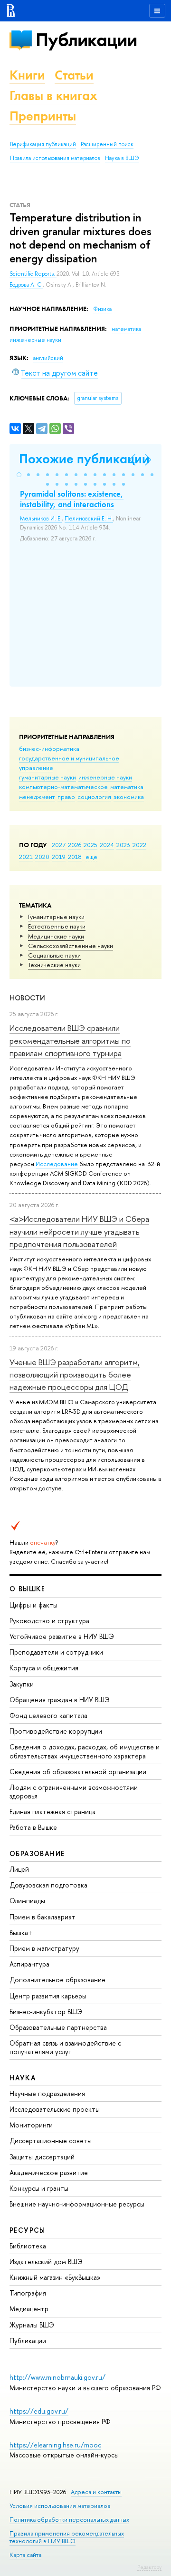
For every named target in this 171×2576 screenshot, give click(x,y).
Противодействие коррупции (56, 1731)
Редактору (149, 2567)
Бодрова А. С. (26, 285)
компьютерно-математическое (63, 787)
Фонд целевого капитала (48, 1715)
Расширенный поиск (107, 144)
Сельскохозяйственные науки (71, 946)
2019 (59, 857)
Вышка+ (21, 1932)
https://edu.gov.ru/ (39, 2411)
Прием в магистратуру (44, 1948)
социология (94, 797)
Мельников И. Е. (41, 519)
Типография (28, 2293)
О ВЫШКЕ (28, 1589)
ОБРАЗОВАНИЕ (37, 1853)
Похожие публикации (84, 459)
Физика (102, 309)
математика (127, 787)
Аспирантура (29, 1964)
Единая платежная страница (52, 1812)
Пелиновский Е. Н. (89, 519)
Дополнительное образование (57, 1980)
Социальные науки (54, 955)
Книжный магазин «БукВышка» (55, 2277)
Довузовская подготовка (48, 1885)
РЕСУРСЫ (28, 2230)
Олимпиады (27, 1901)
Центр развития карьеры (48, 1996)
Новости (27, 998)
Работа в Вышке (33, 1827)
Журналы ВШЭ (32, 2325)
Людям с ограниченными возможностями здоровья (74, 1792)
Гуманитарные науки (56, 917)
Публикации (86, 40)
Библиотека (28, 2246)
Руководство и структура (49, 1621)
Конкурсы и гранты (39, 2188)
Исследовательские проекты (55, 2109)
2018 (75, 857)
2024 (107, 845)
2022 (139, 845)
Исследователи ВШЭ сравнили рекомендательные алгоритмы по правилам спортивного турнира (70, 1040)
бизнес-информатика (49, 749)
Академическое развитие (49, 2172)
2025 (90, 845)
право (66, 797)
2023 (123, 845)
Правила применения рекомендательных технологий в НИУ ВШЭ (67, 2537)
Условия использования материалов (60, 2506)
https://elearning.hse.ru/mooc (55, 2445)
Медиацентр (29, 2309)
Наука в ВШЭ (122, 158)
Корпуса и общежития (44, 1668)
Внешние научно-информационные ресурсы (77, 2204)
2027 (59, 845)
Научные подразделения (47, 2093)
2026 (75, 845)
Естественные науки (57, 926)
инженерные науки (105, 777)
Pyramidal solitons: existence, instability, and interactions (72, 499)
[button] (19, 475)
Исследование (57, 1164)
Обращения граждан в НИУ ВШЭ (60, 1700)
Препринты (43, 116)
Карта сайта (25, 2555)
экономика (129, 797)
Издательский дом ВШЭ (46, 2261)
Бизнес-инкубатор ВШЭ (46, 2012)
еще (91, 857)
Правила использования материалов (55, 158)
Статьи (74, 75)
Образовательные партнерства (58, 2027)
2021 (26, 857)
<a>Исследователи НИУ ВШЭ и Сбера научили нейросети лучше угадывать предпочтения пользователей (79, 1231)
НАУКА (23, 2078)
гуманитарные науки (47, 777)
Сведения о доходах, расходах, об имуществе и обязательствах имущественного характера (85, 1751)
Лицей (19, 1869)
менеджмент (37, 797)
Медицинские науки (56, 936)
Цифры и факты (33, 1605)
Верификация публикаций (43, 144)
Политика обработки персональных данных (69, 2520)
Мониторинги (31, 2125)
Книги (27, 75)
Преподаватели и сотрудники (56, 1652)
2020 (42, 857)
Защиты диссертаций (42, 2157)
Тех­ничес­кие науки (54, 965)
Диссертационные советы (51, 2141)
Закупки (22, 1684)
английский (48, 358)
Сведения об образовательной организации (78, 1772)
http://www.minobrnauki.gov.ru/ (57, 2377)
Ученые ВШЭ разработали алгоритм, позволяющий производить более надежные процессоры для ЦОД (75, 1375)
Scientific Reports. (33, 274)
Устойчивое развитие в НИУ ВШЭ (62, 1636)
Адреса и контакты (96, 2492)
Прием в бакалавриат (43, 1917)
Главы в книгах (53, 95)
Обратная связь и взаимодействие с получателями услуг (65, 2047)
